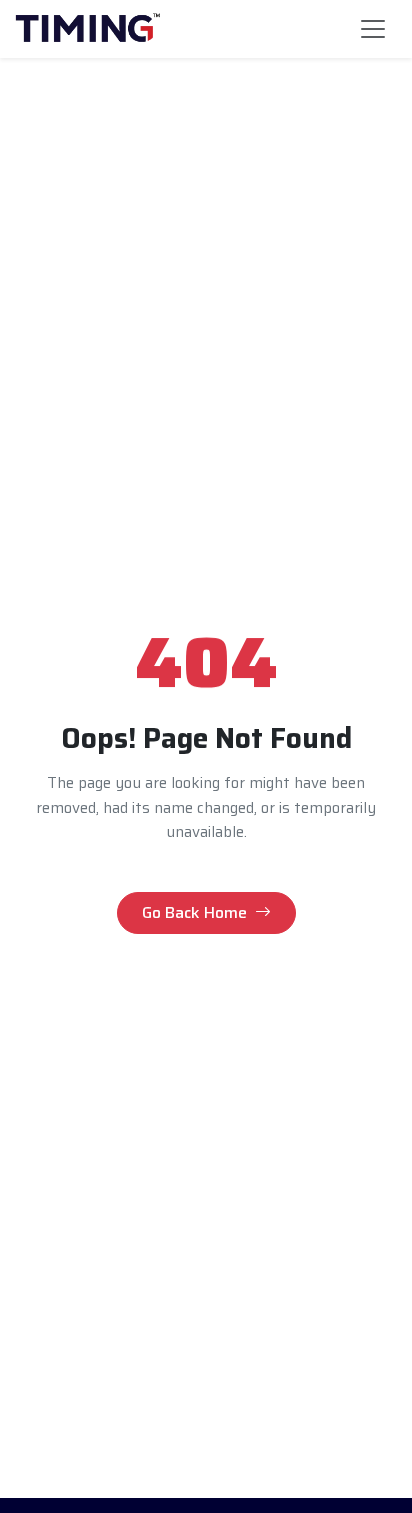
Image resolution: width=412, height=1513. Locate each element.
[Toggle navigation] (373, 29)
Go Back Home (194, 912)
